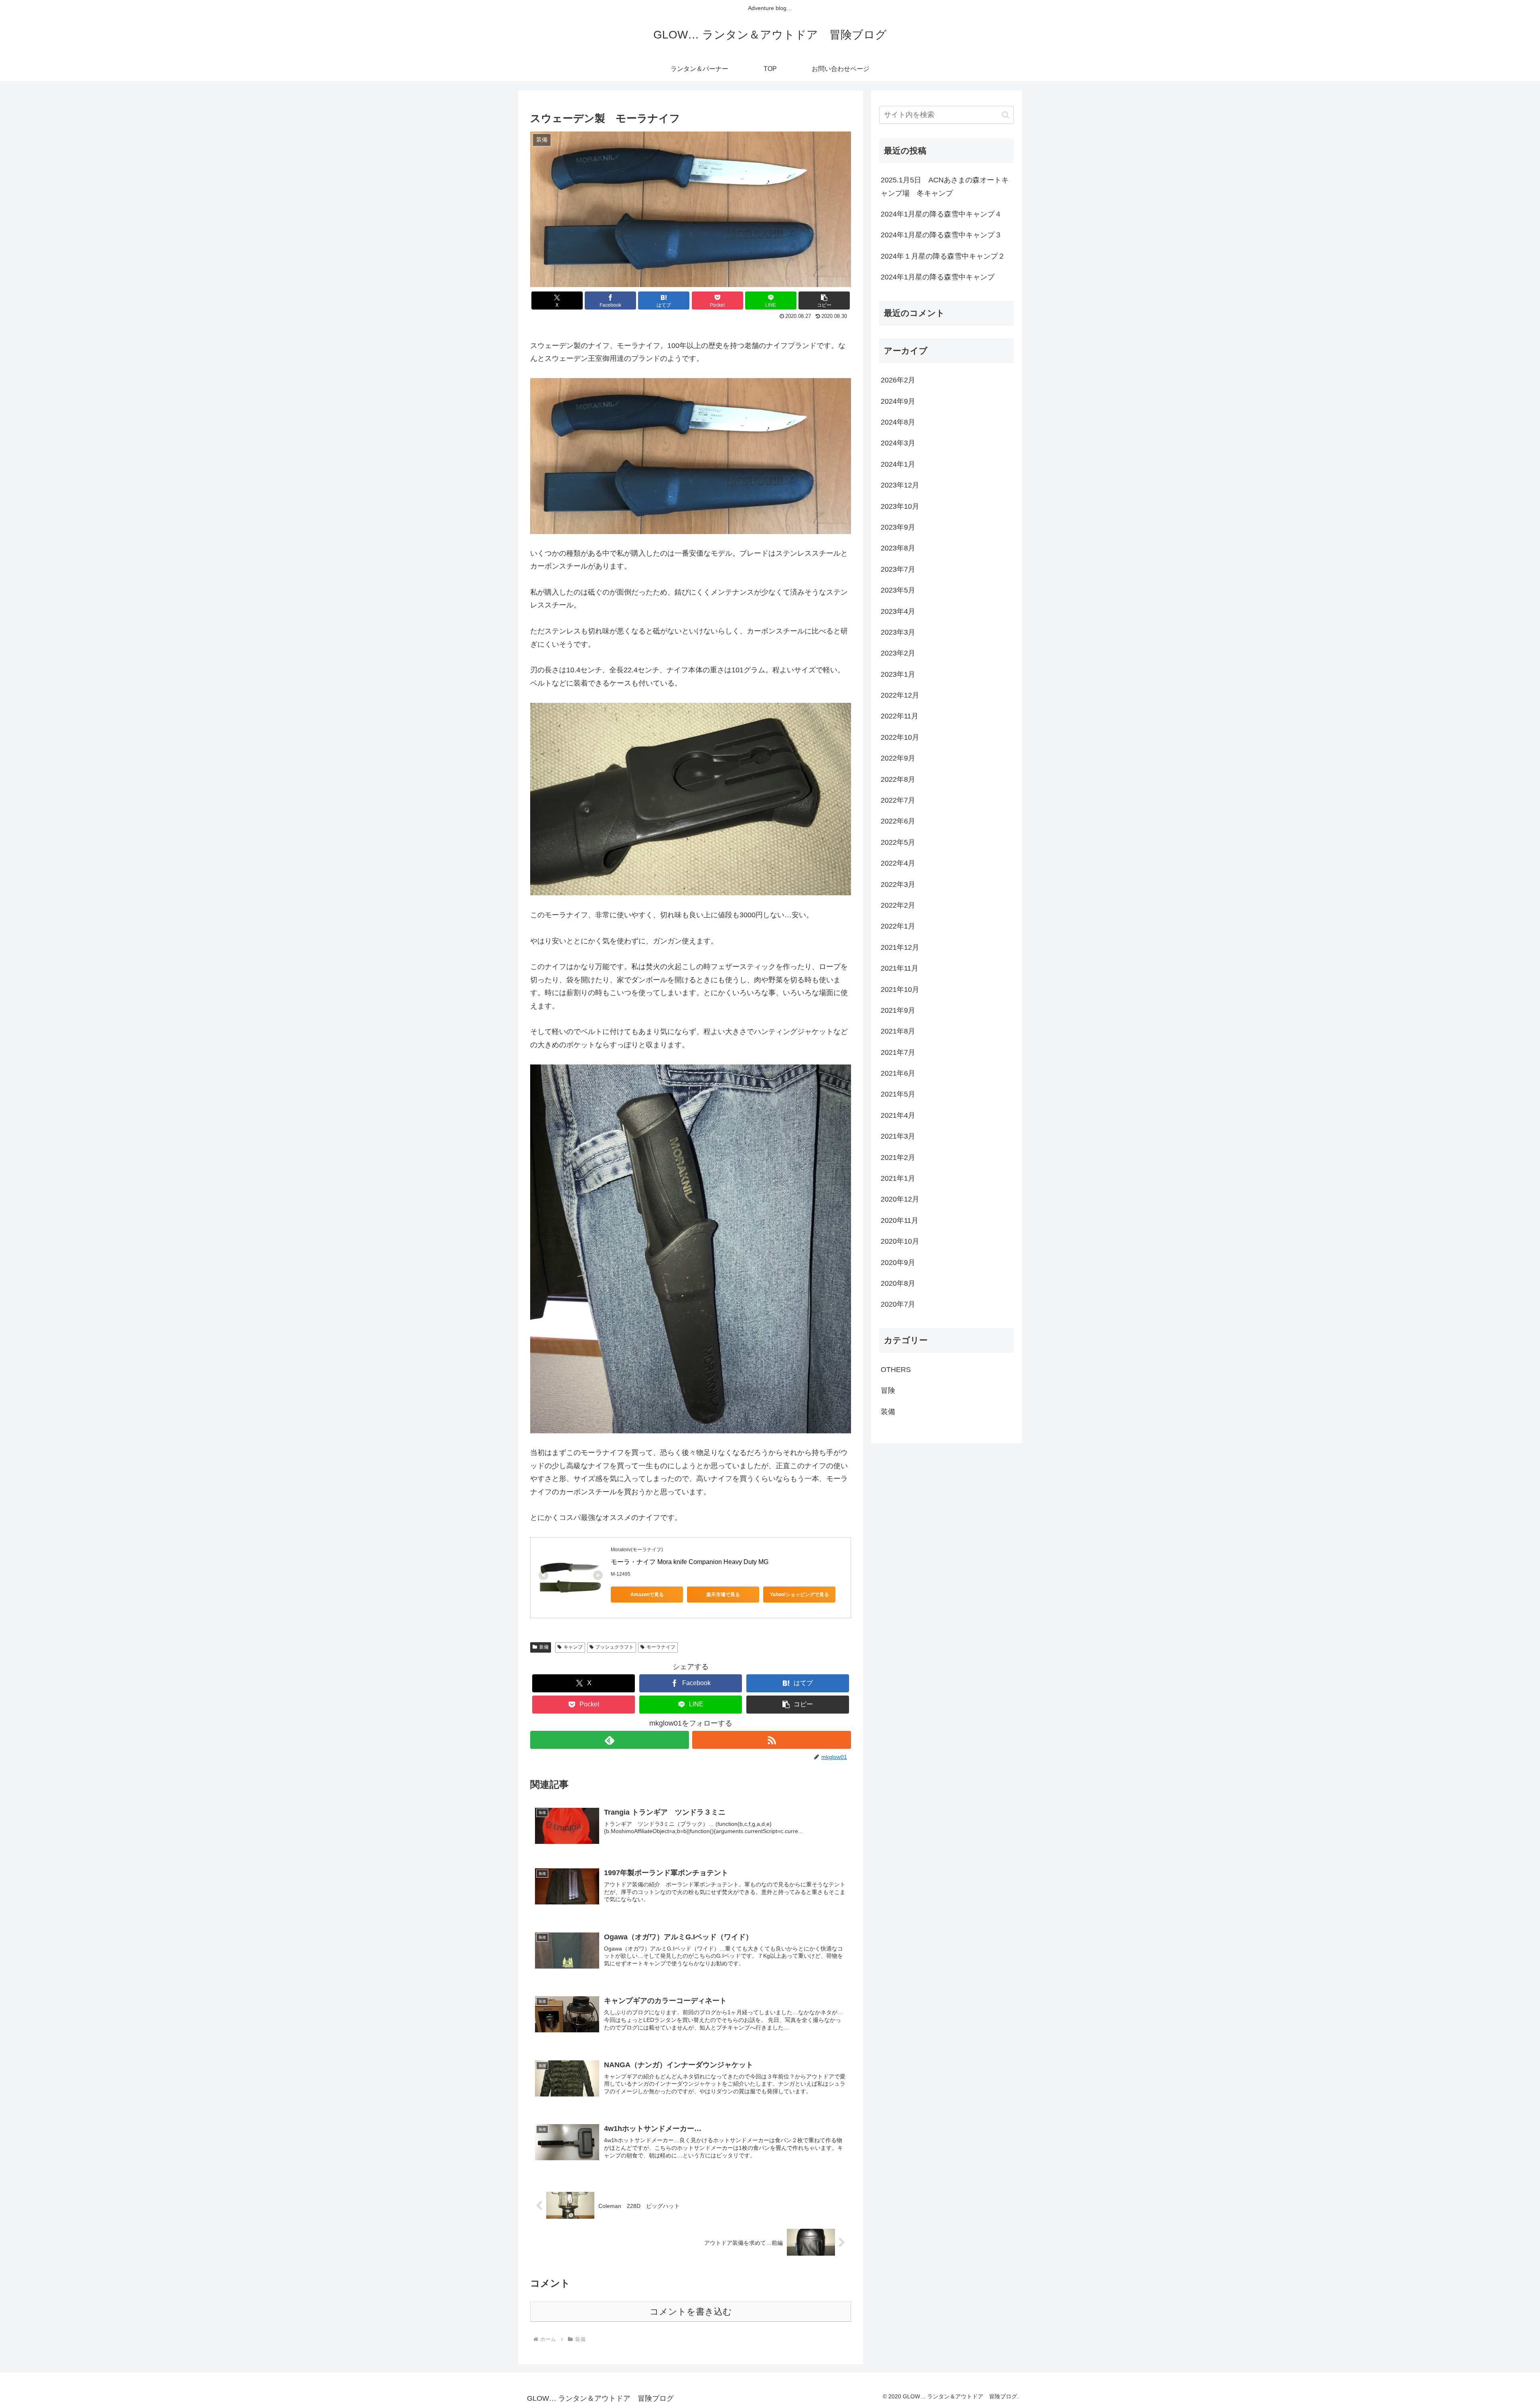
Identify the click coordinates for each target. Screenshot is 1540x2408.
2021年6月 (898, 1073)
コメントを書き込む (691, 2312)
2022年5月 (898, 842)
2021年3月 (898, 1136)
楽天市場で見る (723, 1595)
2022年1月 (898, 926)
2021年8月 (898, 1031)
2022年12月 (900, 695)
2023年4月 (898, 611)
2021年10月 (900, 990)
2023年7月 (898, 569)
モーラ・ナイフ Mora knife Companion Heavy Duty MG (690, 1562)
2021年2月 (898, 1157)
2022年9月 (898, 758)
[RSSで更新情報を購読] (772, 1740)
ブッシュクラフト (614, 1647)
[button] (824, 300)
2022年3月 (898, 884)
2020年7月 (898, 1304)
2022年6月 (898, 821)
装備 (544, 1647)
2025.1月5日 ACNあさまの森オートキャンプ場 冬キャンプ (945, 186)
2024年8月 (898, 422)
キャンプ (573, 1647)
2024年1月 (898, 464)
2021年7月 (898, 1052)
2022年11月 (900, 716)
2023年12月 (900, 485)
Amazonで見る (647, 1595)
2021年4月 (898, 1115)
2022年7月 (898, 800)
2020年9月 (898, 1263)
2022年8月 (898, 779)
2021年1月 (898, 1178)
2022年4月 (898, 863)
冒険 (888, 1390)
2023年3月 (898, 632)
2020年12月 (900, 1199)
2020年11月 (900, 1220)
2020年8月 (898, 1283)
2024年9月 (898, 401)
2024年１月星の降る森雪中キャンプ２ (943, 256)
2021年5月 (898, 1094)
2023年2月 (898, 653)
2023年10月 (900, 506)
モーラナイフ (661, 1647)
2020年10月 (900, 1241)
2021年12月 (900, 947)
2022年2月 (898, 905)
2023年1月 (898, 674)
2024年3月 (898, 443)
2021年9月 (898, 1010)
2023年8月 (898, 548)
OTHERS (896, 1370)
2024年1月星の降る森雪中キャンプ (938, 277)
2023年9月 (898, 527)
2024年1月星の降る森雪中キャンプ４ (941, 214)
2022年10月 (900, 737)
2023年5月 (898, 590)
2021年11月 (900, 968)
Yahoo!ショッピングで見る (799, 1595)
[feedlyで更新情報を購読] (610, 1740)
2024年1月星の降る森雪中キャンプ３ (941, 235)
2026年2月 (898, 380)
